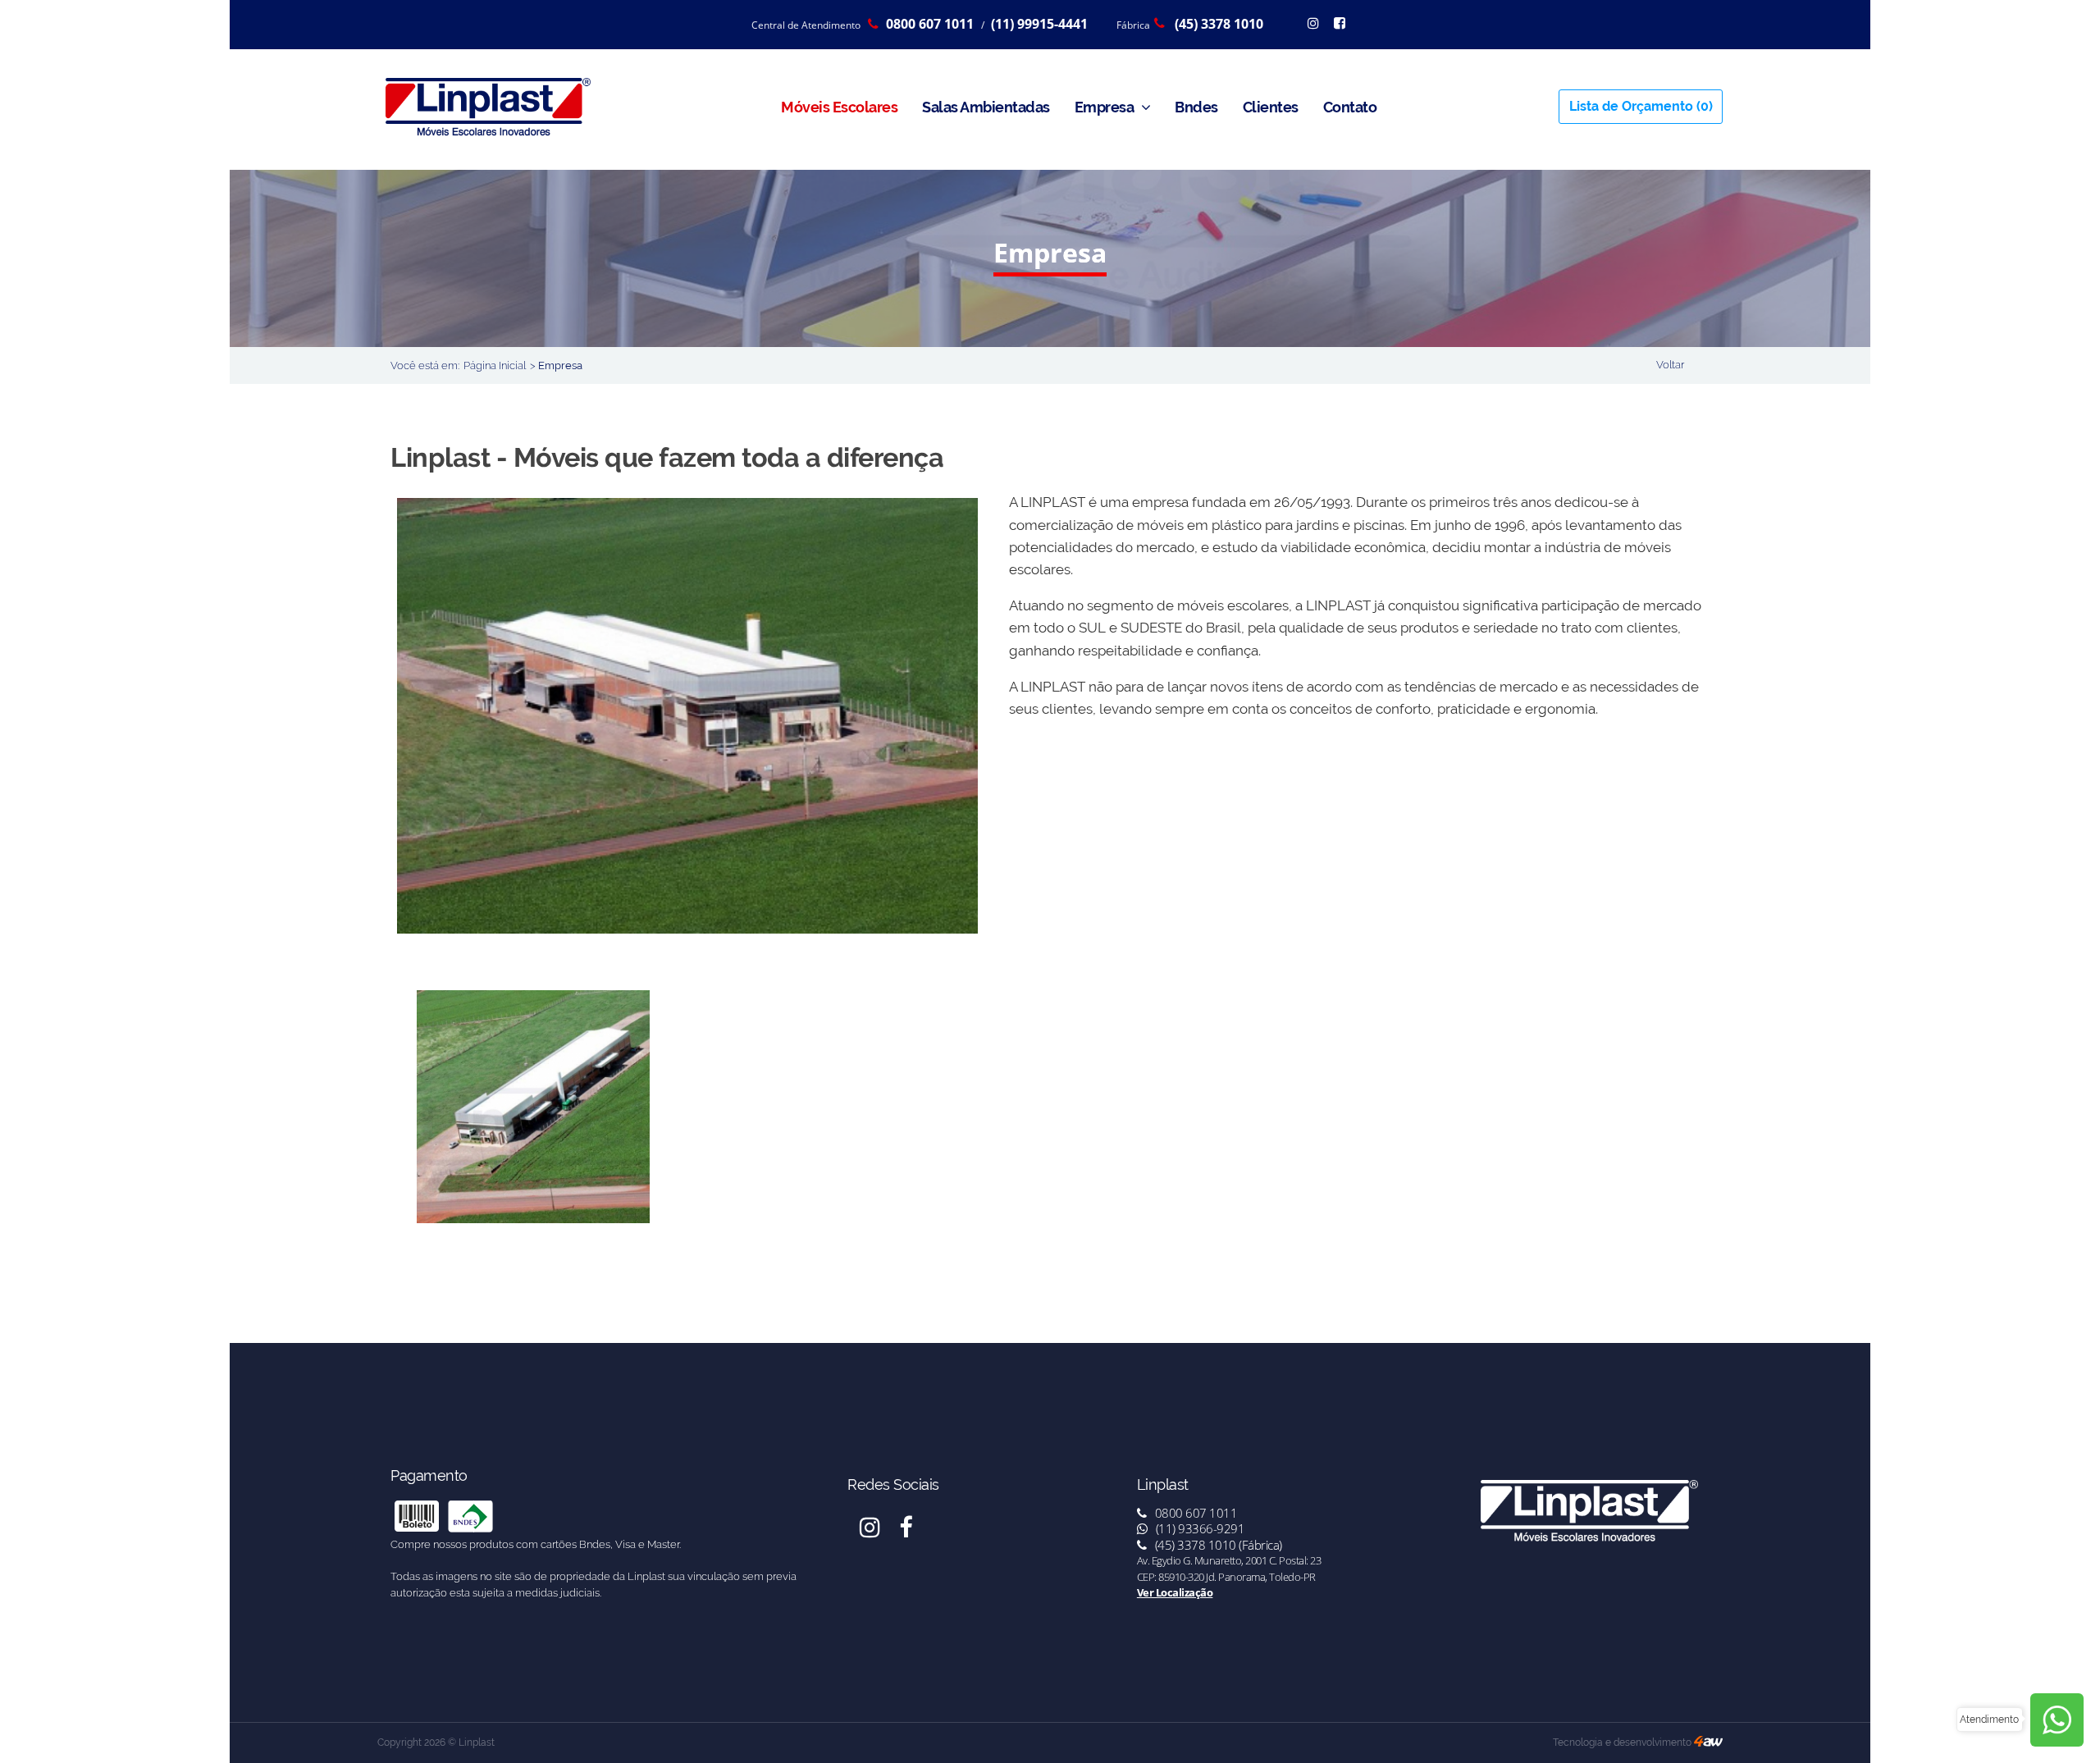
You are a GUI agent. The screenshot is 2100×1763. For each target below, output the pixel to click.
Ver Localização (1175, 1592)
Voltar (1670, 365)
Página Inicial (495, 365)
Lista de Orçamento (1641, 106)
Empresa (1106, 107)
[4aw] (1708, 1742)
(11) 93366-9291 (1198, 1528)
